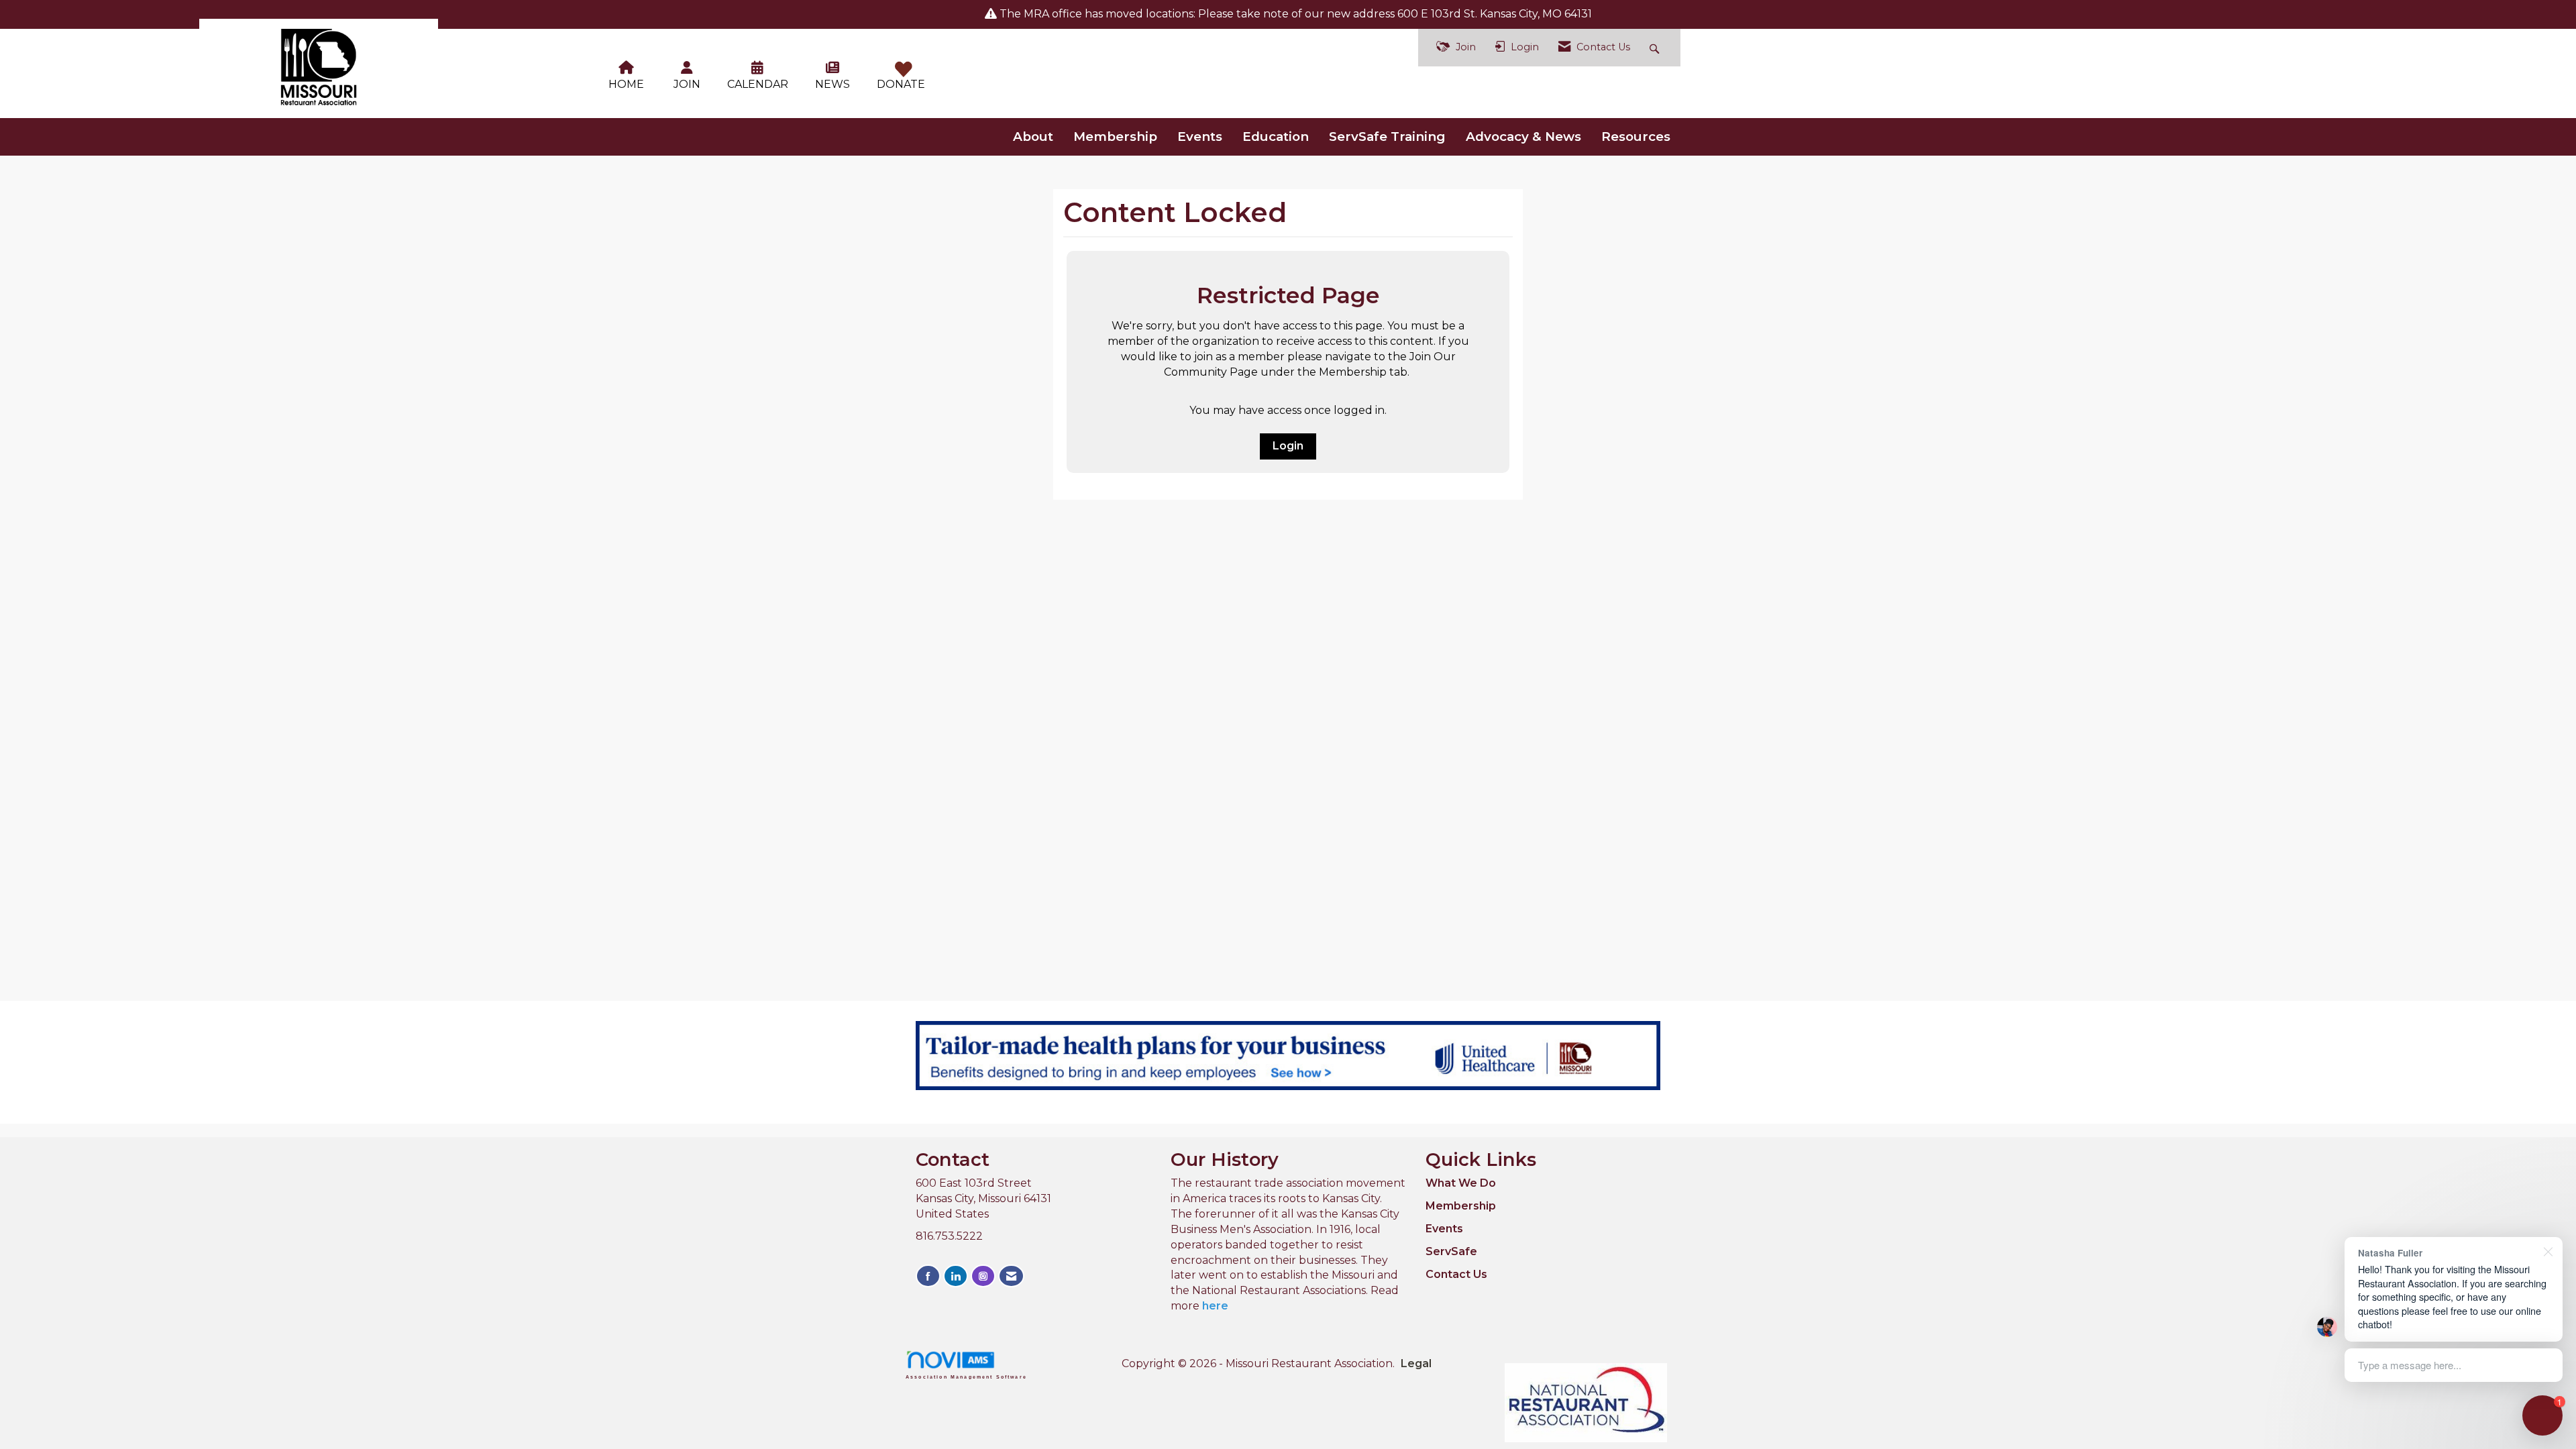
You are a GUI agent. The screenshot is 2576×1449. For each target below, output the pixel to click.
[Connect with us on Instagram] (983, 1276)
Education (1276, 137)
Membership (1115, 137)
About (1033, 137)
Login (1288, 446)
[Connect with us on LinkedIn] (956, 1276)
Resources (1636, 137)
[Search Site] (1656, 48)
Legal (1416, 1363)
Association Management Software (966, 1377)
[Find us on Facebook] (928, 1276)
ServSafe (1451, 1251)
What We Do (1461, 1183)
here (1215, 1306)
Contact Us (1456, 1274)
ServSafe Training (1387, 137)
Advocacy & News (1523, 137)
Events (1200, 137)
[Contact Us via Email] (1011, 1276)
